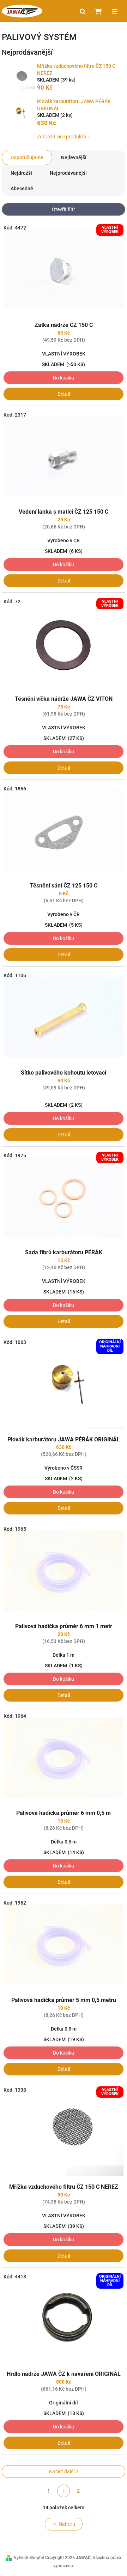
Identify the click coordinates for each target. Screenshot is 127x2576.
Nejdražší (21, 173)
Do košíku (64, 378)
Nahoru (67, 2524)
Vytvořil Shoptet (29, 2558)
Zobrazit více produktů (62, 137)
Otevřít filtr (64, 209)
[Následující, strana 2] (64, 2491)
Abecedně (22, 189)
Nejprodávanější (68, 173)
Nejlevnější (74, 157)
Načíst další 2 (64, 2472)
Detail (64, 394)
